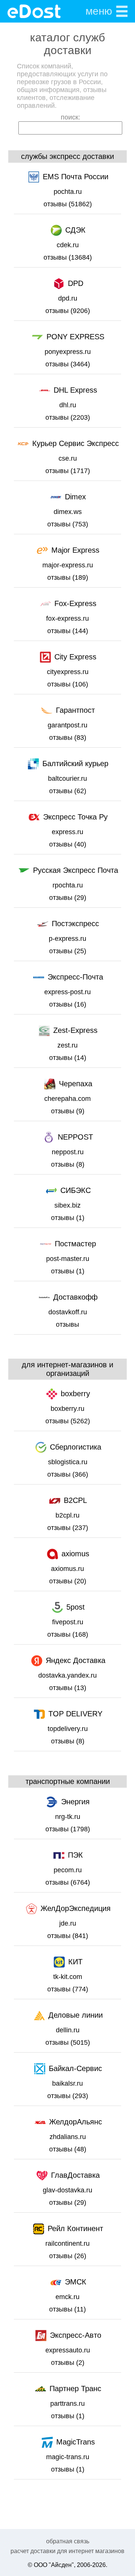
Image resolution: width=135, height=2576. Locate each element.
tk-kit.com (68, 1977)
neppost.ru (68, 1152)
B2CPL (75, 1500)
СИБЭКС (76, 1190)
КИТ (75, 1962)
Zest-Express (75, 1030)
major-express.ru (68, 565)
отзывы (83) (68, 738)
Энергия (75, 1802)
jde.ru (68, 1923)
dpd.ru (68, 298)
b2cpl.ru (67, 1515)
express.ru (67, 832)
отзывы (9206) (68, 311)
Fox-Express (75, 603)
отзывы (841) (68, 1936)
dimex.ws (68, 512)
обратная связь (68, 2541)
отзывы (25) (68, 951)
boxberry (75, 1394)
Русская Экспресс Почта (76, 870)
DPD (76, 283)
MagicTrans (76, 2442)
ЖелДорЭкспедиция (76, 1908)
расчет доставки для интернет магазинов (67, 2551)
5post (76, 1607)
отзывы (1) (68, 1218)
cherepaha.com (67, 1099)
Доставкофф (75, 1297)
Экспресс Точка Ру (75, 817)
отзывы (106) (68, 684)
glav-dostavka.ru (67, 2190)
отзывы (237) (68, 1528)
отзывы (67, 1324)
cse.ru (68, 458)
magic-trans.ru (68, 2457)
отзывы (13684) (68, 257)
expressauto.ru (68, 2350)
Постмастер (75, 1244)
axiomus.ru (67, 1569)
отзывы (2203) (68, 417)
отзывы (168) (68, 1634)
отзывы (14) (68, 1058)
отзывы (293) (68, 2096)
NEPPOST (75, 1137)
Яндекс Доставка (76, 1660)
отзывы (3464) (68, 364)
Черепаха (76, 1084)
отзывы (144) (68, 631)
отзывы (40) (68, 844)
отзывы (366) (68, 1474)
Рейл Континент (75, 2228)
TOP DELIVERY (75, 1714)
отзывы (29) (68, 898)
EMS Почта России (76, 177)
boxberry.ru (67, 1409)
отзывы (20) (68, 1581)
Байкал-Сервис (75, 2068)
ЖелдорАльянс (76, 2122)
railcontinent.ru (67, 2243)
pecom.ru (68, 1870)
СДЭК (75, 230)
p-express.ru (67, 939)
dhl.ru (68, 405)
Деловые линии (76, 2015)
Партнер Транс (75, 2389)
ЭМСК (76, 2282)
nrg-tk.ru (68, 1817)
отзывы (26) (68, 2256)
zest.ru (67, 1045)
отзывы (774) (68, 1989)
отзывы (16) (68, 1004)
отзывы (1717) (68, 471)
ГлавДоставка (75, 2175)
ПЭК (75, 1855)
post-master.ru (68, 1259)
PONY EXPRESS (75, 337)
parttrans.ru (67, 2404)
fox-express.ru (67, 618)
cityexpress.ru (68, 672)
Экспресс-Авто (76, 2335)
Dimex (75, 497)
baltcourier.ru (67, 779)
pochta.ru (68, 192)
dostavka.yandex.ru (67, 1675)
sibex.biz (67, 1205)
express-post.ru (67, 992)
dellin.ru (68, 2030)
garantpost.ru (67, 725)
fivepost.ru (68, 1622)
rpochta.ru (68, 885)
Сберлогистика (76, 1447)
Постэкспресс (75, 924)
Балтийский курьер (75, 763)
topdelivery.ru (68, 1729)
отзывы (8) (68, 1164)
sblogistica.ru (68, 1462)
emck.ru (67, 2297)
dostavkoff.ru (68, 1312)
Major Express (75, 550)
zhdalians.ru (68, 2137)
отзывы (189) (68, 577)
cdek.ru (68, 245)
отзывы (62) (68, 791)
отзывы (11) (67, 2309)
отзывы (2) (68, 2363)
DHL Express (75, 390)
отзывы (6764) (68, 1882)
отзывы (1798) (68, 1829)
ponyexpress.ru (68, 352)
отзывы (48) (68, 2149)
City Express (75, 657)
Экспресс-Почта (75, 977)
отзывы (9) (68, 1111)
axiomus (75, 1554)
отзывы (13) (68, 1688)
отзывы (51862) (68, 204)
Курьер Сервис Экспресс (76, 443)
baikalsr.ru (67, 2083)
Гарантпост (75, 710)
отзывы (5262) (68, 1421)
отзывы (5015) (68, 2042)
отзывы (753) (68, 524)
